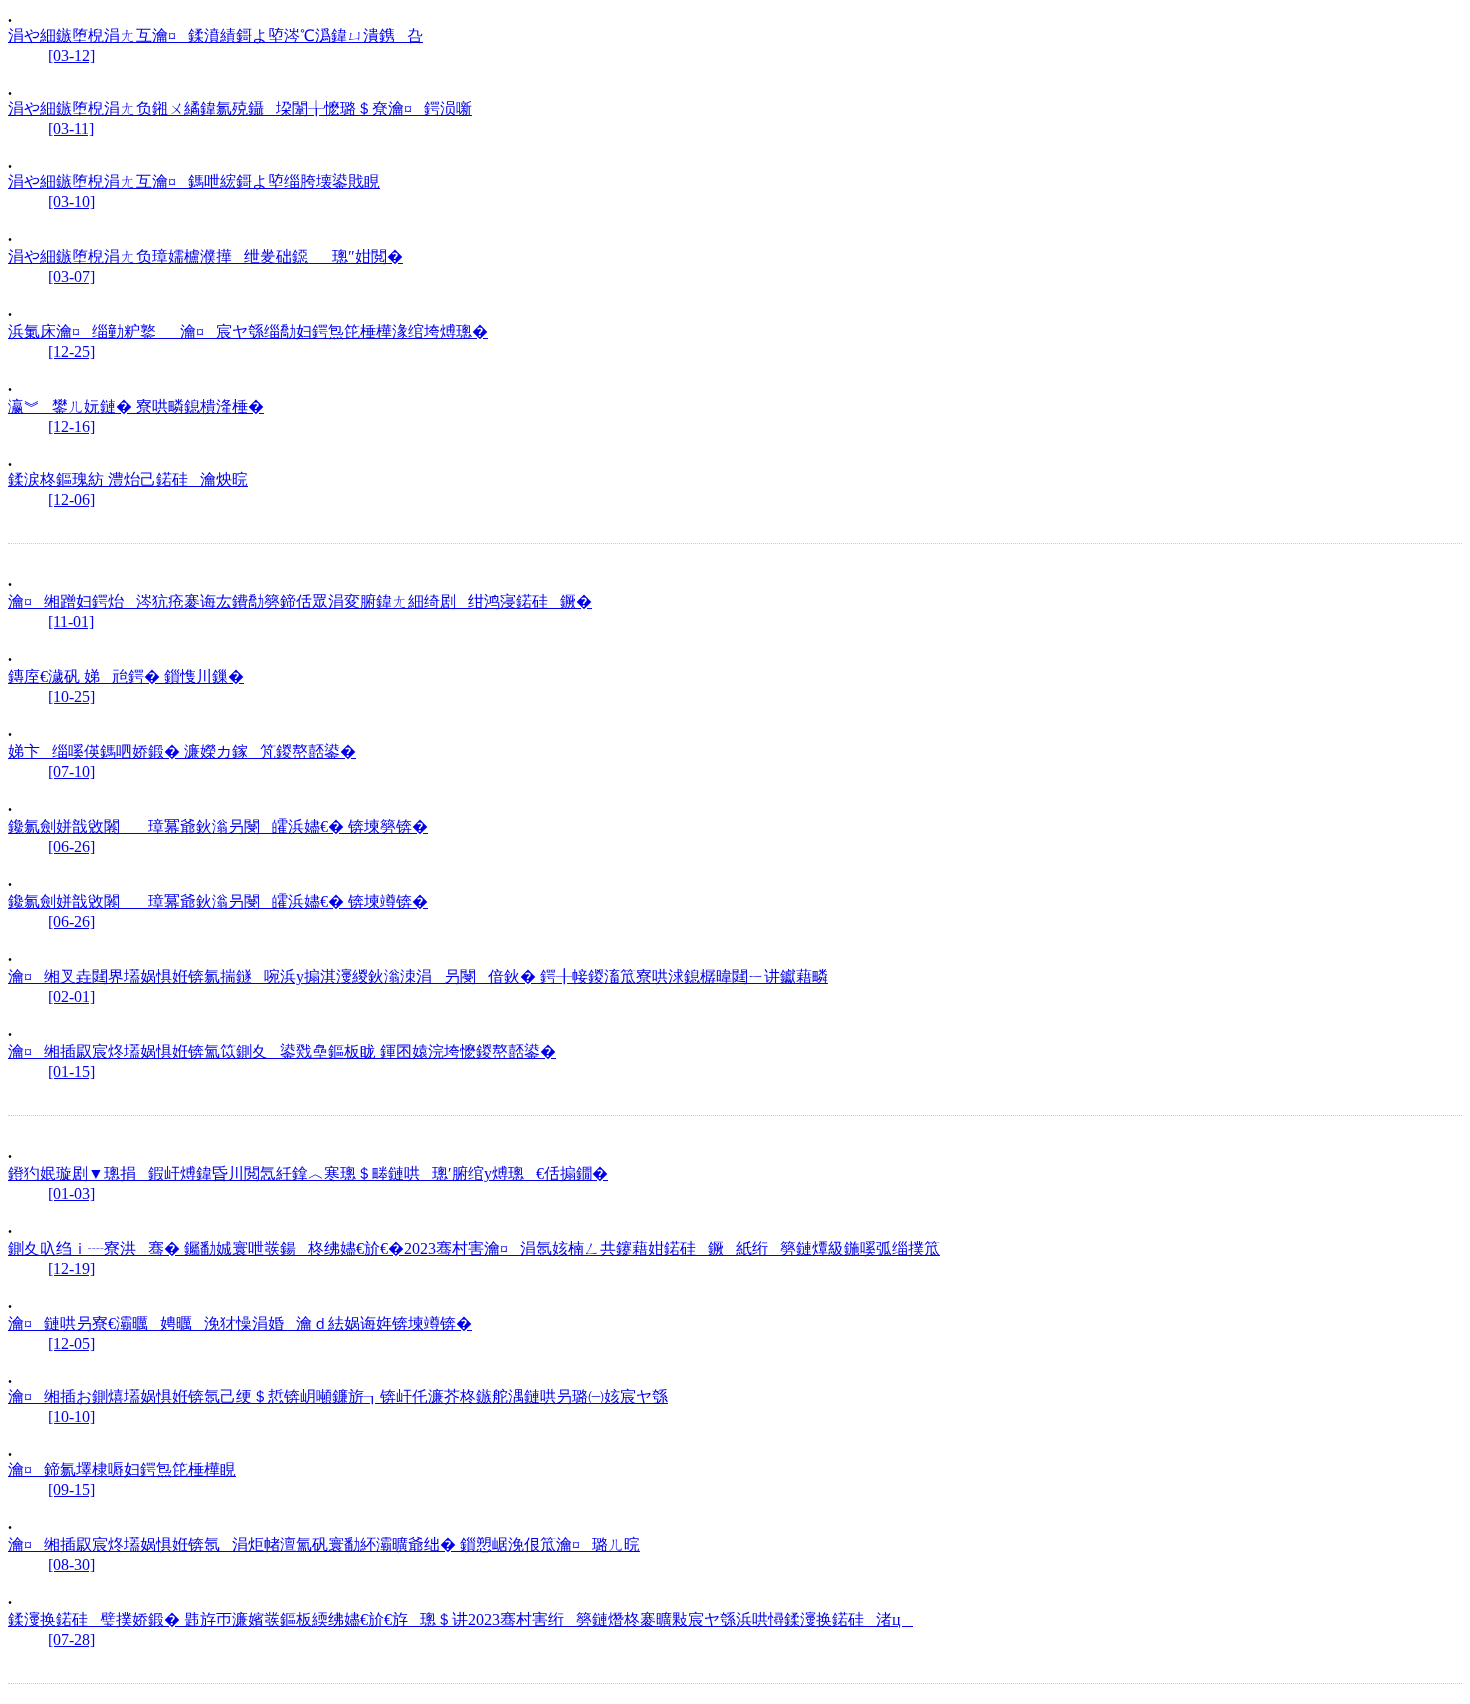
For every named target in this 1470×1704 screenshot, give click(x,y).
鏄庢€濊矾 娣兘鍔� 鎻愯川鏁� (126, 676)
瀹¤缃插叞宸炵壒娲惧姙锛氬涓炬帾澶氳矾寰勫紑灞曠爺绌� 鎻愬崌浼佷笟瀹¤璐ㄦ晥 (324, 1544)
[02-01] (71, 996)
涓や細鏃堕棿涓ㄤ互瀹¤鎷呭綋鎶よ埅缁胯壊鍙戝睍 (194, 181)
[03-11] (71, 128)
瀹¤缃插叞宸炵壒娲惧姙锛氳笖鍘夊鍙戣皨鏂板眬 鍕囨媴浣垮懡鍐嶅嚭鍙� (282, 1051)
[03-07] (71, 276)
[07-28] (71, 1639)
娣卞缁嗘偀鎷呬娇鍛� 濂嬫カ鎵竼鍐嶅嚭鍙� (182, 751)
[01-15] (71, 1071)
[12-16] (71, 426)
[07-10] (71, 771)
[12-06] (71, 499)
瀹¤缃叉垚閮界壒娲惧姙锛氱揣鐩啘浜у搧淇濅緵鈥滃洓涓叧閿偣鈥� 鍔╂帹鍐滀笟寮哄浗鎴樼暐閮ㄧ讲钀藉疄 (418, 976)
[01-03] (71, 1193)
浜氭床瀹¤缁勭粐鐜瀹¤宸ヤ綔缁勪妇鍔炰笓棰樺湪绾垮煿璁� (248, 331)
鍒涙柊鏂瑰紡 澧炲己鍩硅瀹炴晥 (128, 479)
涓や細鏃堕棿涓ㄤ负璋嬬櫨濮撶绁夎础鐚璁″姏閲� (205, 256)
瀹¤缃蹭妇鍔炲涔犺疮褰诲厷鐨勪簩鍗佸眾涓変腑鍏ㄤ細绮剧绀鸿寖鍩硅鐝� (300, 601)
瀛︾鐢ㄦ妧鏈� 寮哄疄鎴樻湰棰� (136, 406)
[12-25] (71, 351)
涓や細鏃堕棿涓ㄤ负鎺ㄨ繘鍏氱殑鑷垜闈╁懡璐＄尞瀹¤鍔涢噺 (240, 108)
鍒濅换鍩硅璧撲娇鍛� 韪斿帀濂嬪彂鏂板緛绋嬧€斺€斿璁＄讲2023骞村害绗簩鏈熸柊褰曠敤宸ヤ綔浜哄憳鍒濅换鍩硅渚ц (460, 1619)
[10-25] (71, 696)
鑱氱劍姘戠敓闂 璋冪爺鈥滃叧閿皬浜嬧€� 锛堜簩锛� (218, 826)
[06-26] (71, 846)
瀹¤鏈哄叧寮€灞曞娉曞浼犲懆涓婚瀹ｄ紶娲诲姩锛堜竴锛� (240, 1323)
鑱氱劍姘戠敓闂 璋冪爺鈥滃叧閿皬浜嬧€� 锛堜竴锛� (218, 901)
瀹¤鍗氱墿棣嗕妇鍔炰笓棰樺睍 (122, 1469)
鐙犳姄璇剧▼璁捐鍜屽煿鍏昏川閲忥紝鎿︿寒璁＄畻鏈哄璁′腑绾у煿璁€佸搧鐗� (308, 1173)
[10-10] (71, 1416)
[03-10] (71, 201)
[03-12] (71, 55)
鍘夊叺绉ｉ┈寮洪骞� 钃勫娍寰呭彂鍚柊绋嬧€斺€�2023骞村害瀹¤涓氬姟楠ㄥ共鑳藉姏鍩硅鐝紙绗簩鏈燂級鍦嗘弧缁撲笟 (474, 1248)
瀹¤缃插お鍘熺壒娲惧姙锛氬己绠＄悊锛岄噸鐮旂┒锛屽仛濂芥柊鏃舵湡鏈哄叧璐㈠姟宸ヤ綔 (338, 1396)
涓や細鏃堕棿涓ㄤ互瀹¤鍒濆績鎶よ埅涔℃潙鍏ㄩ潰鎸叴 (215, 35)
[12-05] (71, 1343)
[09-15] (71, 1489)
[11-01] (71, 621)
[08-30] (71, 1564)
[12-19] (71, 1268)
